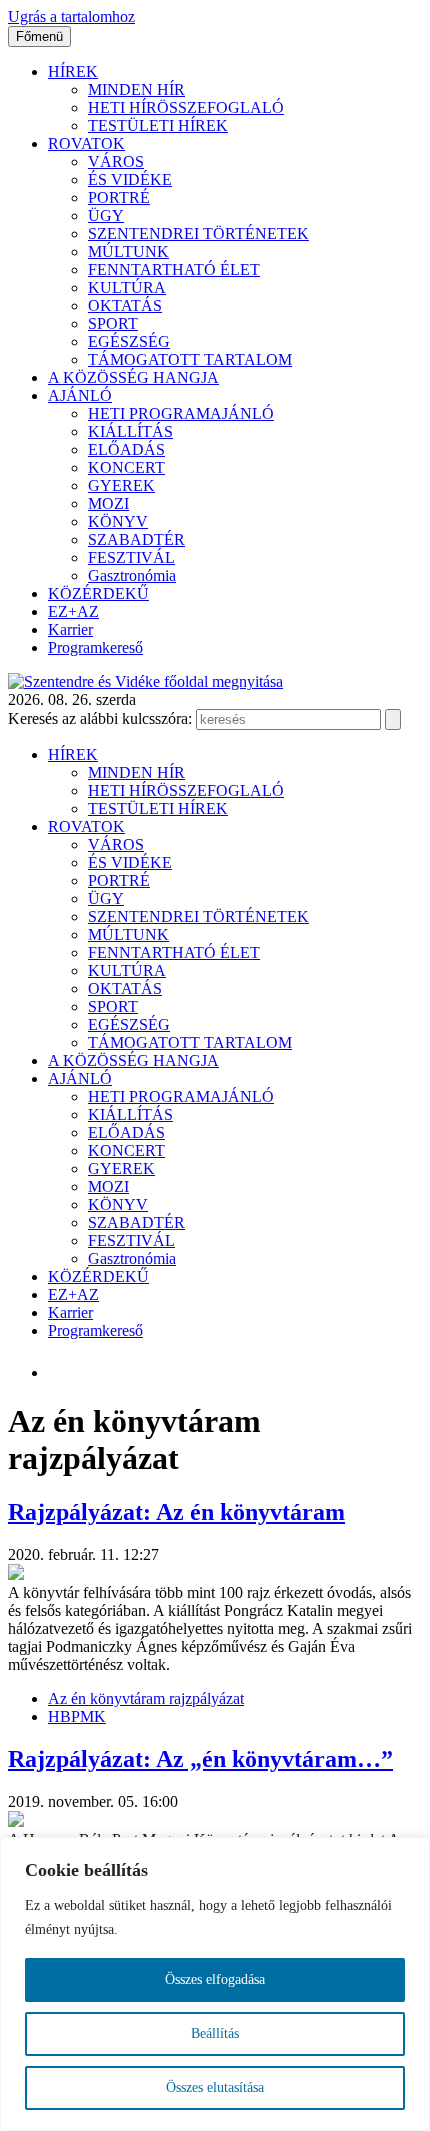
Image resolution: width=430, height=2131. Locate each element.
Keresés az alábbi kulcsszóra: (100, 718)
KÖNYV (118, 521)
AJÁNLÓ (80, 395)
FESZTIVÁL (131, 557)
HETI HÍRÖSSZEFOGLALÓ (186, 107)
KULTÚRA (127, 287)
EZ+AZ (73, 611)
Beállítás (215, 2033)
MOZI (108, 503)
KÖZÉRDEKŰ (98, 593)
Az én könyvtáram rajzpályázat (146, 1698)
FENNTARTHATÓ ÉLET (174, 269)
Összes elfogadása (215, 1979)
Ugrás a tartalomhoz (71, 16)
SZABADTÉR (136, 539)
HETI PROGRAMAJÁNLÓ (181, 413)
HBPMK (77, 1716)
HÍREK (73, 71)
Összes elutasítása (215, 2087)
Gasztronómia (132, 575)
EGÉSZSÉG (129, 341)
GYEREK (121, 485)
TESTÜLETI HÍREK (158, 125)
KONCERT (126, 467)
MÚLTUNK (128, 251)
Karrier (70, 629)
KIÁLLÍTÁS (130, 431)
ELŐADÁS (126, 449)
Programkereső (95, 647)
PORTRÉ (119, 197)
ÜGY (106, 215)
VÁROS (116, 161)
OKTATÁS (125, 305)
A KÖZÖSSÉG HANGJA (133, 377)
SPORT (113, 323)
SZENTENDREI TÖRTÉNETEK (198, 233)
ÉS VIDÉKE (130, 179)
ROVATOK (86, 143)
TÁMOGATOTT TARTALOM (190, 359)
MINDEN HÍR (136, 89)
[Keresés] (393, 719)
